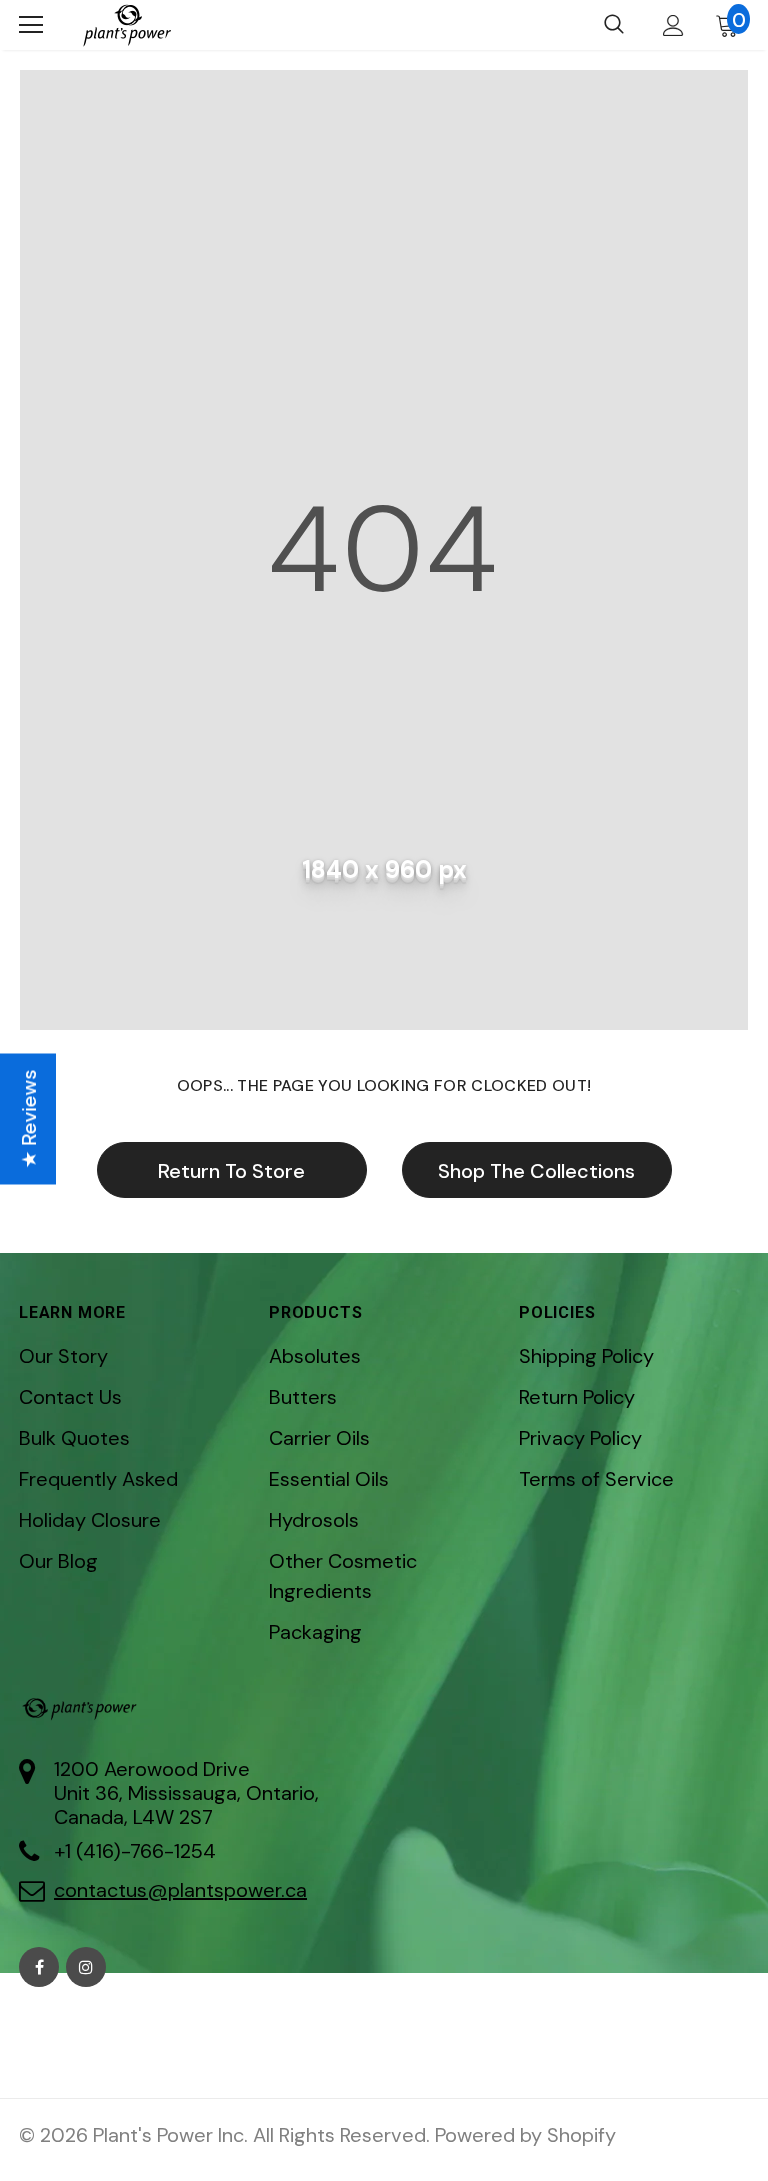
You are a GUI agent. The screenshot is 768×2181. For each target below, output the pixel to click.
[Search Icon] (614, 25)
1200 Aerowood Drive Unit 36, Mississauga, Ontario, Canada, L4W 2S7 (186, 1793)
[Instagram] (86, 1967)
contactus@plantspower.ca (180, 1890)
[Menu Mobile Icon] (31, 25)
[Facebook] (39, 1967)
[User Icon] (673, 25)
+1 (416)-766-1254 (135, 1851)
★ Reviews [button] (29, 1118)
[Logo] (126, 25)
